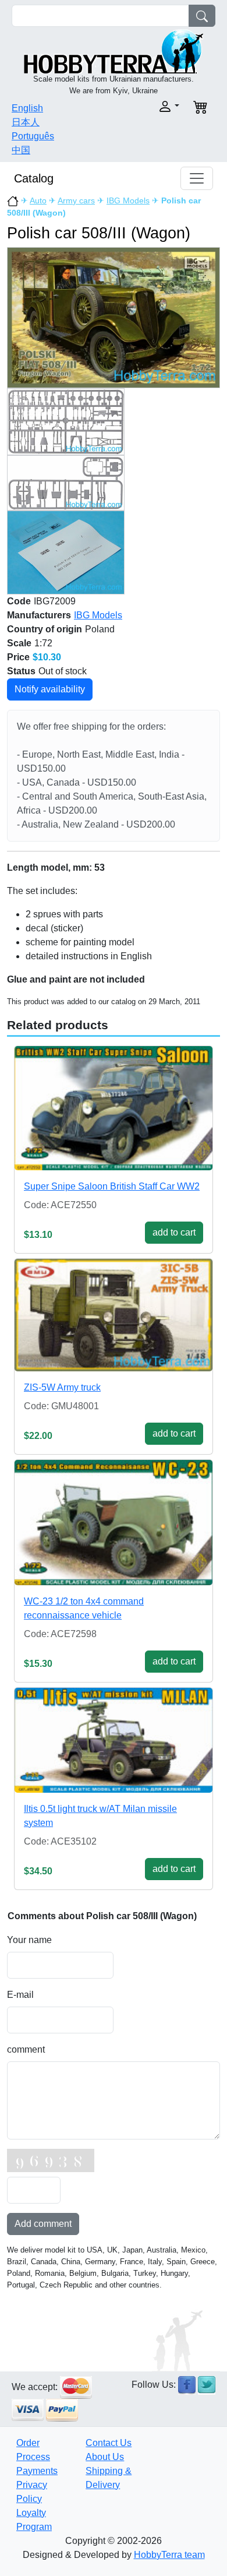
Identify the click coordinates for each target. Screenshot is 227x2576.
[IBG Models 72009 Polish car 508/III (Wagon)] (114, 317)
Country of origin (45, 629)
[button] (150, 106)
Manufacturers (39, 615)
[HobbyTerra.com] (114, 50)
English (27, 108)
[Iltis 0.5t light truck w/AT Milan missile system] (114, 1740)
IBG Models (128, 200)
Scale (19, 643)
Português (33, 136)
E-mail (20, 1995)
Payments (37, 2471)
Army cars (76, 200)
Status (21, 671)
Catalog (34, 178)
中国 (21, 150)
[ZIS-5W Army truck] (114, 1315)
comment (26, 2049)
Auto (38, 200)
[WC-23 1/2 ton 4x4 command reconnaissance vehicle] (114, 1522)
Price (18, 657)
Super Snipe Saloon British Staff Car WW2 (112, 1186)
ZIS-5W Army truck (62, 1387)
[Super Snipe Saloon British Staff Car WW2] (114, 1108)
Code (19, 601)
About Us (105, 2457)
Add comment (43, 2224)
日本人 (26, 122)
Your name (29, 1940)
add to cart (174, 1232)
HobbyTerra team (169, 2555)
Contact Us (109, 2443)
